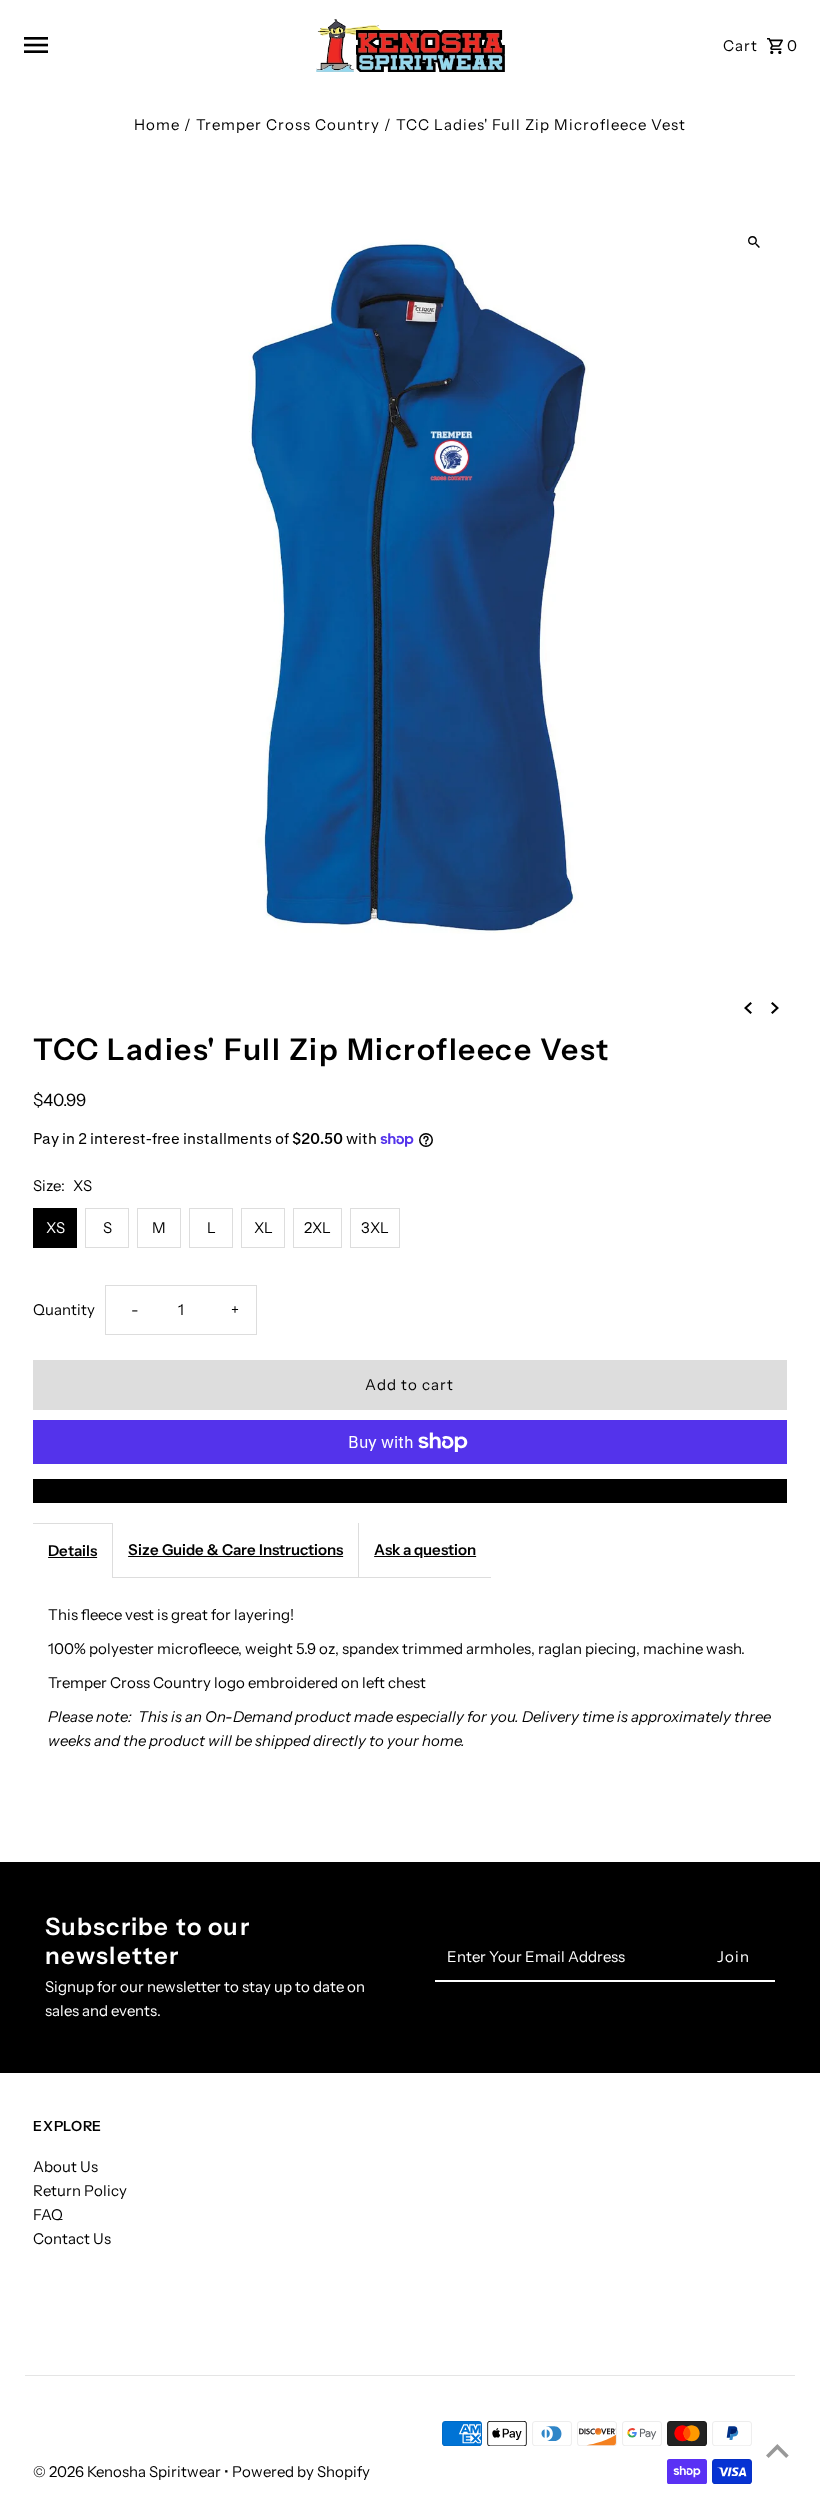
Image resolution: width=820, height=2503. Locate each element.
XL (263, 1227)
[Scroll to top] (777, 2450)
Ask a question (425, 1549)
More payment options (410, 1490)
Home (157, 124)
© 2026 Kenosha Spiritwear (128, 2471)
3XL (375, 1227)
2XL (317, 1227)
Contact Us (72, 2238)
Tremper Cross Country (288, 124)
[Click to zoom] (754, 242)
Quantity (64, 1309)
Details (72, 1550)
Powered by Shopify (301, 2471)
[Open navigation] (159, 45)
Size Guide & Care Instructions (235, 1549)
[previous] (748, 1007)
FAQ (48, 2214)
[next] (775, 1007)
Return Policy (80, 2190)
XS (55, 1227)
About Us (65, 2166)
